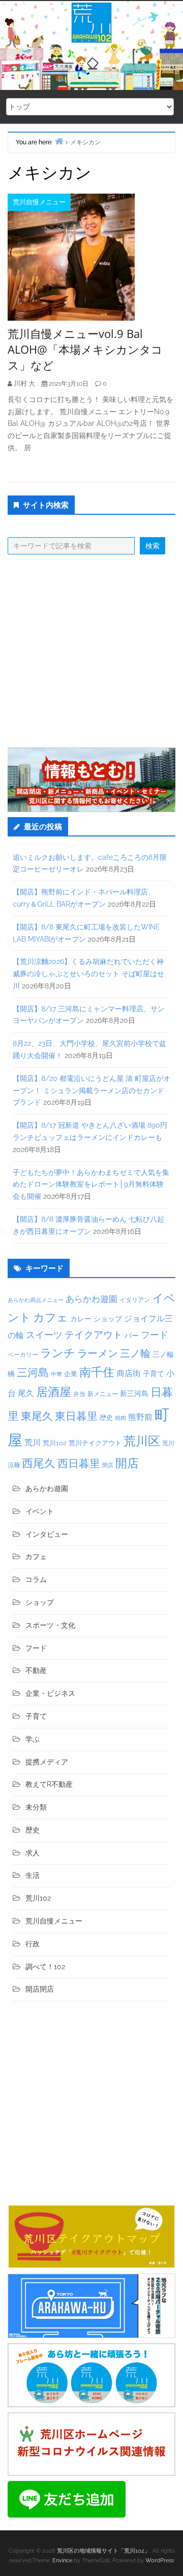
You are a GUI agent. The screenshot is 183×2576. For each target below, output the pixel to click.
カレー (81, 1319)
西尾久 (39, 1463)
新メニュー (103, 1394)
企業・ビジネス (50, 1693)
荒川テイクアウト (95, 1443)
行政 (33, 1944)
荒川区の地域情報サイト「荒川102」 (103, 2551)
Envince (62, 2561)
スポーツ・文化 (50, 1625)
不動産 (36, 1670)
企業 (71, 1374)
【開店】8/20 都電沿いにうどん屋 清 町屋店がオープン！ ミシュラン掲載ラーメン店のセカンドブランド (91, 1091)
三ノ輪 (135, 1354)
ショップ (108, 1319)
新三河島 (134, 1393)
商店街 (129, 1373)
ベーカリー (23, 1355)
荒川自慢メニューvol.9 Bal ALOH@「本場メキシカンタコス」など (85, 349)
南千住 (97, 1372)
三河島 (33, 1372)
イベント (40, 1511)
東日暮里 (76, 1416)
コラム (36, 1579)
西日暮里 (79, 1463)
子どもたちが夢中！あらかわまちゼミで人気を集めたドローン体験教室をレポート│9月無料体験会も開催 (91, 1185)
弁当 (79, 1394)
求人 (33, 1853)
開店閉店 (40, 1989)
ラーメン (98, 1353)
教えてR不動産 (49, 1784)
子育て (154, 1373)
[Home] (59, 141)
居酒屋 (54, 1392)
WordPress (160, 2561)
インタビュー (47, 1534)
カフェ (51, 1317)
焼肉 (120, 1418)
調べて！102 (45, 1967)
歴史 (106, 1418)
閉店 (108, 1465)
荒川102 (55, 1443)
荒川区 (142, 1441)
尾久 (26, 1393)
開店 (127, 1463)
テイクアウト (94, 1335)
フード (155, 1335)
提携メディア (47, 1762)
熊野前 (140, 1417)
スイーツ (44, 1335)
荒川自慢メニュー (39, 202)
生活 (33, 1875)
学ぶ (33, 1739)
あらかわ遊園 (91, 1299)
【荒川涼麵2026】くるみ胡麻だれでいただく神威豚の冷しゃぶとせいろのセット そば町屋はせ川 (88, 974)
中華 (56, 1374)
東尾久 (37, 1416)
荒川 (33, 1442)
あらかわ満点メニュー (36, 1300)
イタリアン (135, 1300)
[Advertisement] (91, 651)
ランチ (58, 1353)
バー (132, 1335)
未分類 (36, 1807)
